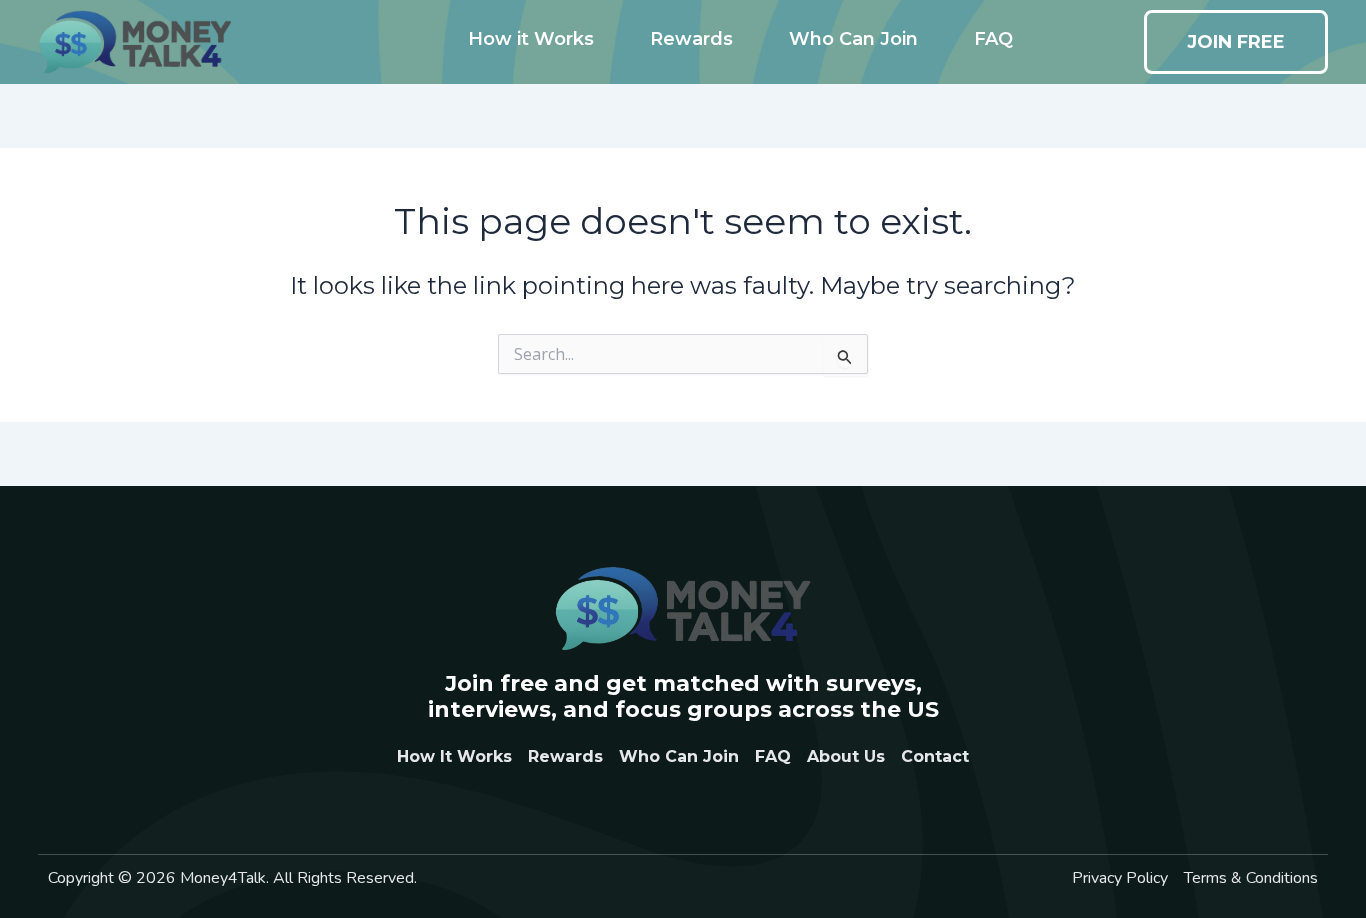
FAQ (993, 39)
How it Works (531, 39)
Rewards (691, 39)
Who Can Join (853, 39)
